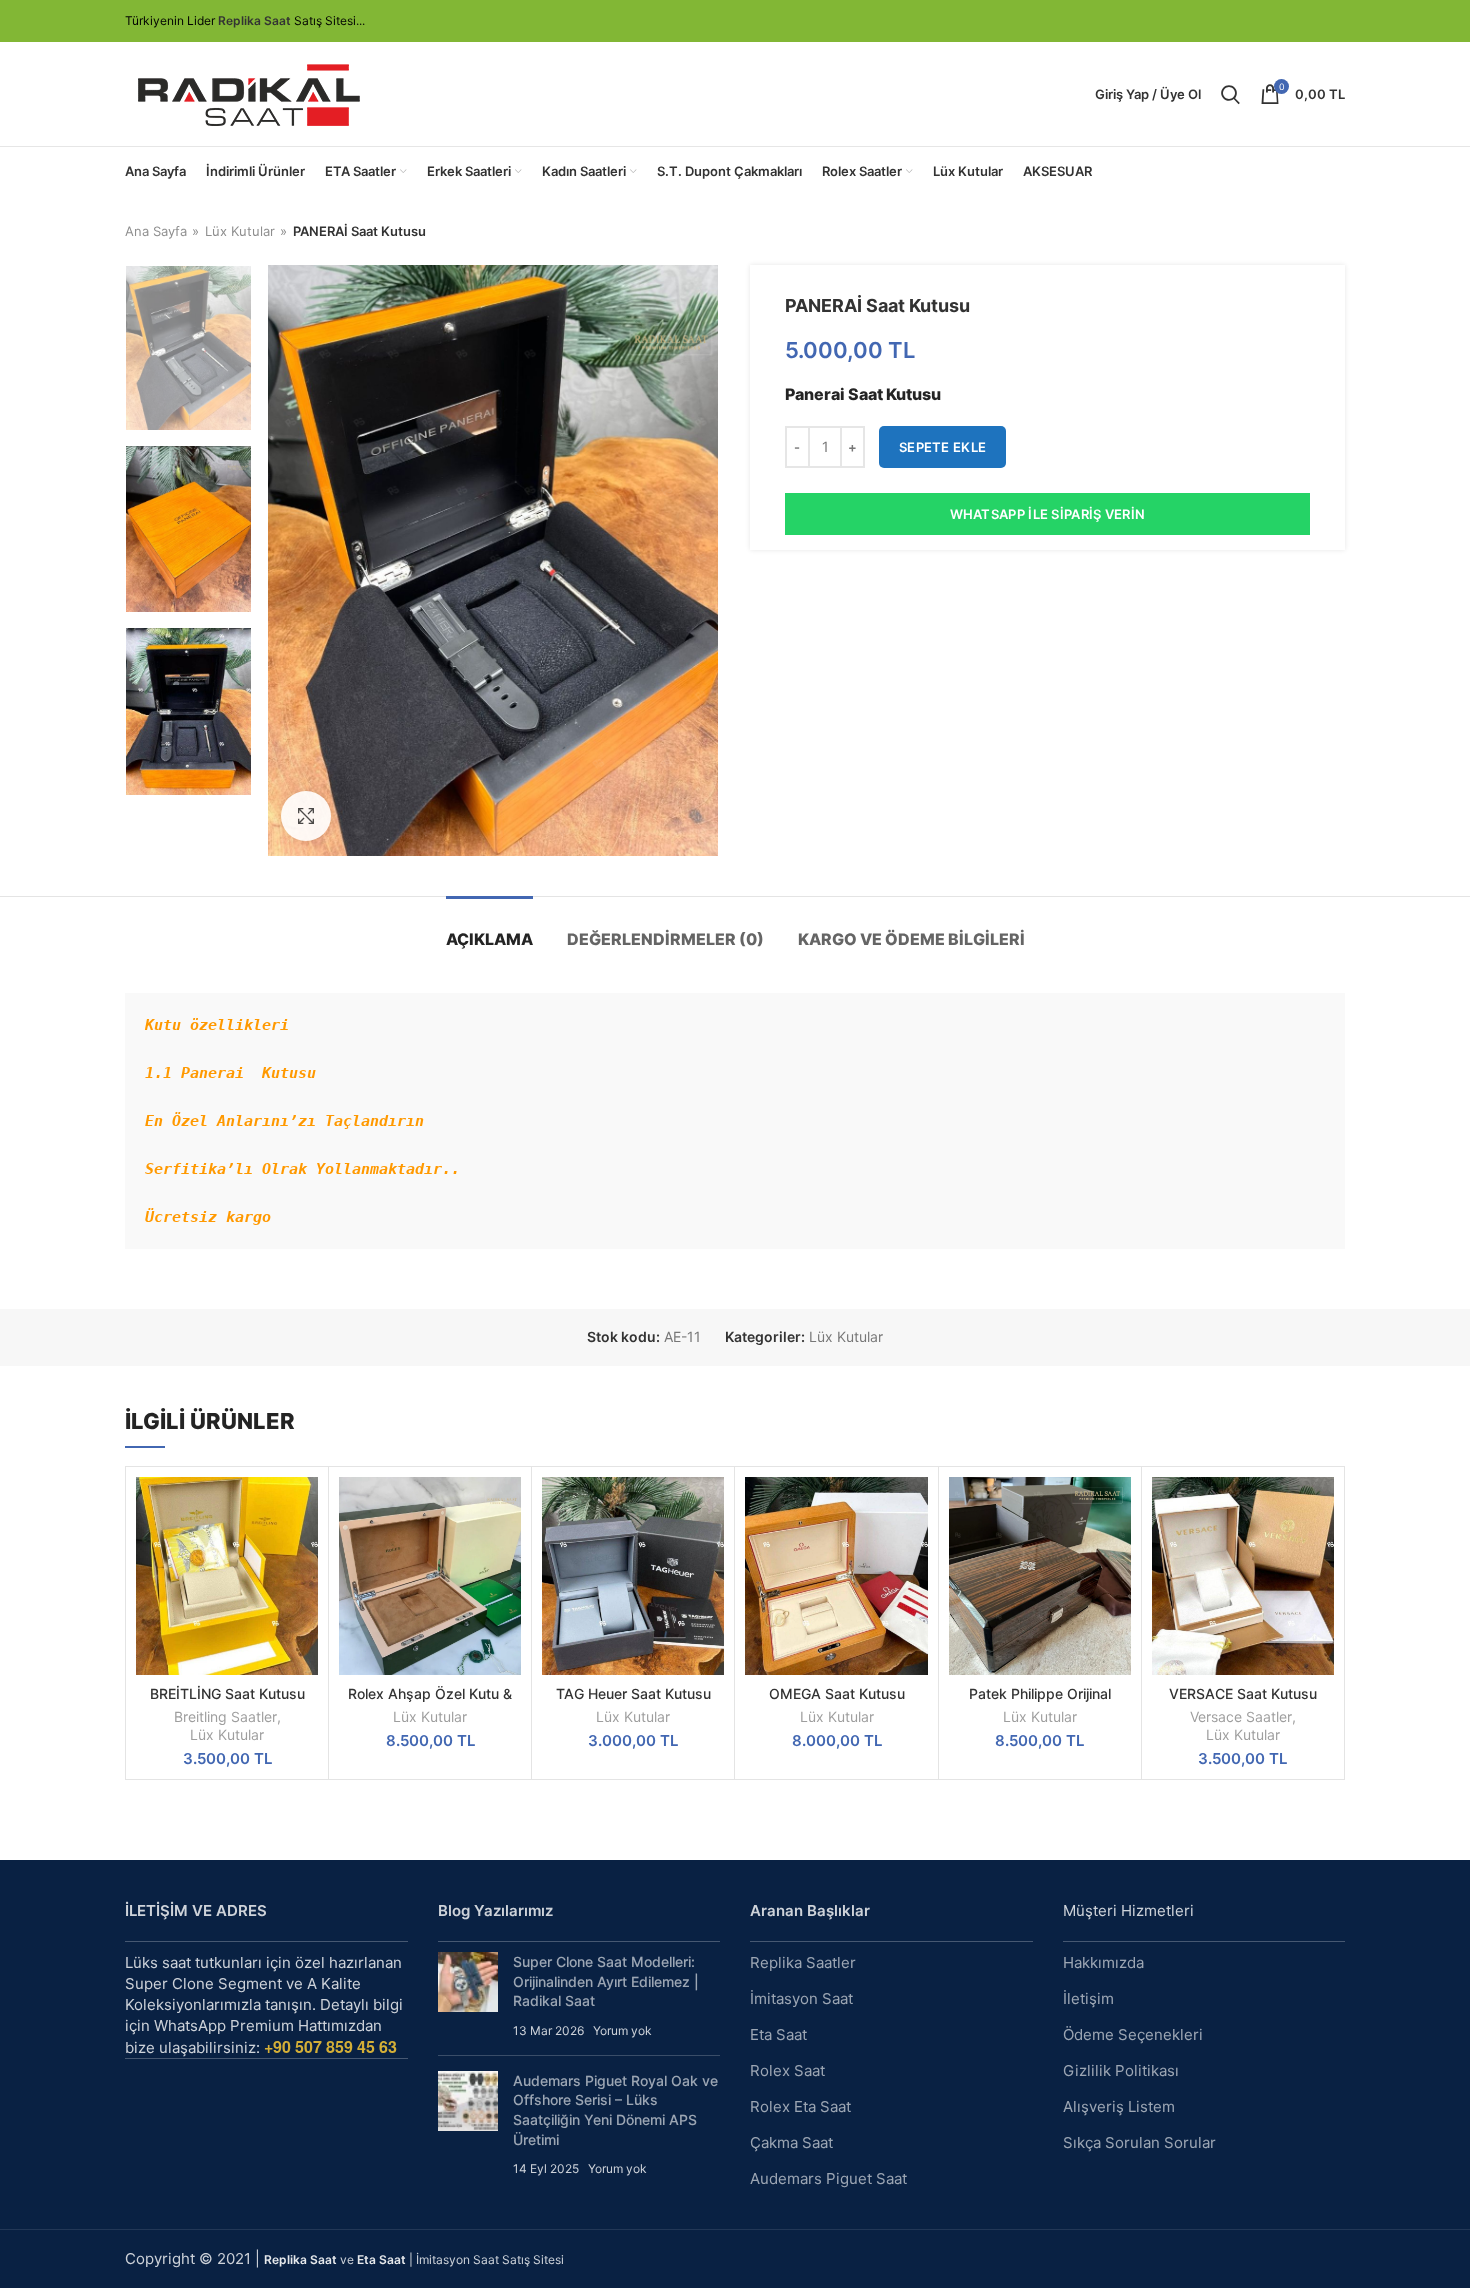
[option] (188, 348)
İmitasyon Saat (801, 1998)
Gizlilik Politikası (1121, 2070)
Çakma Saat (791, 2142)
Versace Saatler (1241, 1716)
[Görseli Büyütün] (306, 816)
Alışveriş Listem (1119, 2106)
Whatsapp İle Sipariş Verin (1048, 514)
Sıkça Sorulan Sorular (1139, 2142)
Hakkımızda (1103, 1962)
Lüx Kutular (240, 231)
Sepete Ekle (942, 447)
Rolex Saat (787, 2070)
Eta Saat (778, 2034)
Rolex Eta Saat (800, 2106)
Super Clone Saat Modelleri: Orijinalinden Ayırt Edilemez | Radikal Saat (606, 1981)
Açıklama (489, 939)
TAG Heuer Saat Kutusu (633, 1693)
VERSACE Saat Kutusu (1243, 1693)
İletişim (1088, 1998)
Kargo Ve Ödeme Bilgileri (911, 939)
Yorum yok (622, 2030)
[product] (430, 1576)
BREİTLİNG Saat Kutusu (227, 1693)
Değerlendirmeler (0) (665, 939)
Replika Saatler (803, 1962)
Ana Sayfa (156, 231)
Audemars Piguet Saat (828, 2178)
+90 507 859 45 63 (330, 2046)
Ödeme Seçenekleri (1133, 2034)
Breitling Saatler (225, 1716)
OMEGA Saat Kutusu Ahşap (837, 1702)
